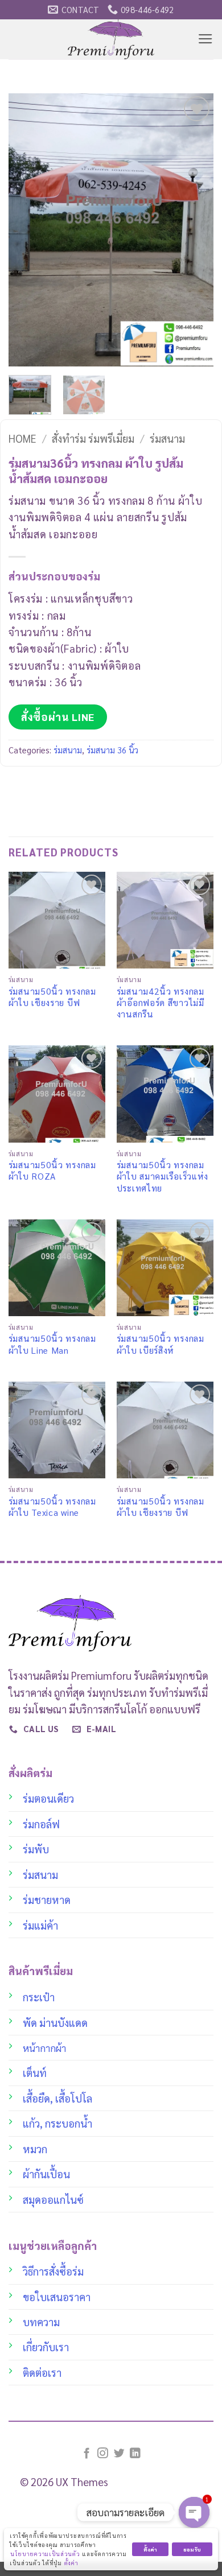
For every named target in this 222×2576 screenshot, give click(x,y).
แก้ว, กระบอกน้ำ (57, 2123)
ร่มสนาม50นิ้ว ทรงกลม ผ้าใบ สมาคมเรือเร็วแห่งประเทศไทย (163, 1176)
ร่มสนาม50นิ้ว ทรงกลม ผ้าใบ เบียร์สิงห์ (161, 1344)
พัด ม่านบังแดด (55, 2022)
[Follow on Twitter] (119, 2454)
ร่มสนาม (167, 438)
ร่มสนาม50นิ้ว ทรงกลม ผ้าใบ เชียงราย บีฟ (52, 997)
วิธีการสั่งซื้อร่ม (53, 2271)
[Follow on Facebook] (87, 2454)
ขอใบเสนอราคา (57, 2297)
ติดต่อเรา (42, 2372)
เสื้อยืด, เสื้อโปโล (57, 2098)
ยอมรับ (192, 2549)
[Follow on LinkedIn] (135, 2454)
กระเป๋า (39, 1997)
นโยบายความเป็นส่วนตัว (45, 2554)
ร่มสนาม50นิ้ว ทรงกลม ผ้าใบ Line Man (52, 1344)
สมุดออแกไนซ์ (53, 2199)
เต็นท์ (35, 2072)
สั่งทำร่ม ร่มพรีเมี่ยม (93, 438)
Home (22, 438)
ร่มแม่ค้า (40, 1925)
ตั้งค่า (71, 2563)
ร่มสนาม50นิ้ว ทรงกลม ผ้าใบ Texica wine (52, 1507)
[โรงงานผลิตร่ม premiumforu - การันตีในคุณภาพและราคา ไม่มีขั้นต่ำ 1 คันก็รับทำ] (111, 39)
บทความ (41, 2322)
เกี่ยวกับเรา (46, 2347)
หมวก (35, 2149)
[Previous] (27, 230)
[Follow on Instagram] (103, 2454)
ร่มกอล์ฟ (41, 1824)
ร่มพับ (36, 1849)
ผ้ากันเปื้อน (46, 2174)
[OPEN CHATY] (194, 2512)
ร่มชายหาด (47, 1899)
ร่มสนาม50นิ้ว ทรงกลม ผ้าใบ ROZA (52, 1170)
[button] (205, 39)
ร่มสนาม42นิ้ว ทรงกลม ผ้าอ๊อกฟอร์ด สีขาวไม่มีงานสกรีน (161, 1003)
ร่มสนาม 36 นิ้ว (112, 750)
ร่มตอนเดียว (48, 1798)
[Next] (195, 230)
